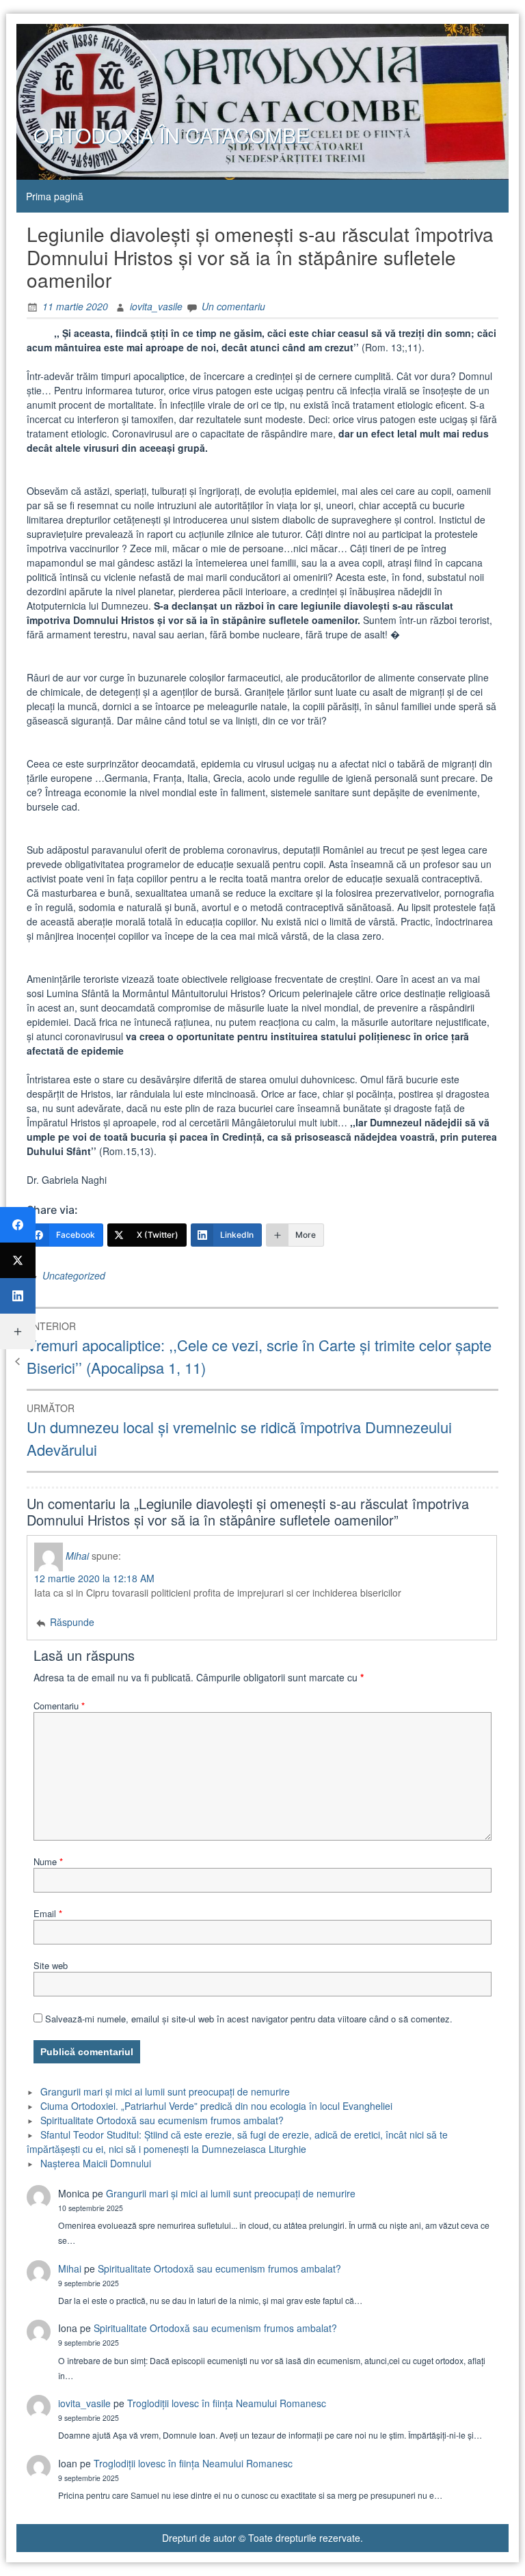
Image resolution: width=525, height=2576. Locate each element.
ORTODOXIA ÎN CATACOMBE (172, 135)
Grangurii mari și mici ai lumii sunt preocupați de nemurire (165, 2091)
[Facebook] (18, 1225)
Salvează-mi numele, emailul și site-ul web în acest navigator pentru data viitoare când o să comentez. (249, 2019)
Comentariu (59, 1706)
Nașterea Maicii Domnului (96, 2163)
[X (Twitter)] (18, 1260)
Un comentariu (233, 306)
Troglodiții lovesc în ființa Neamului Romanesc (227, 2403)
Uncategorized (74, 1275)
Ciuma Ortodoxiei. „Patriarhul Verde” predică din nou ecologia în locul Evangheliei (216, 2106)
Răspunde (72, 1622)
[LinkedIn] (18, 1296)
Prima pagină (55, 196)
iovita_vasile (156, 306)
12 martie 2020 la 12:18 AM (94, 1578)
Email (48, 1913)
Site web (51, 1965)
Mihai (77, 1555)
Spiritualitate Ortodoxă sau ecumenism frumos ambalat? (162, 2120)
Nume (48, 1861)
